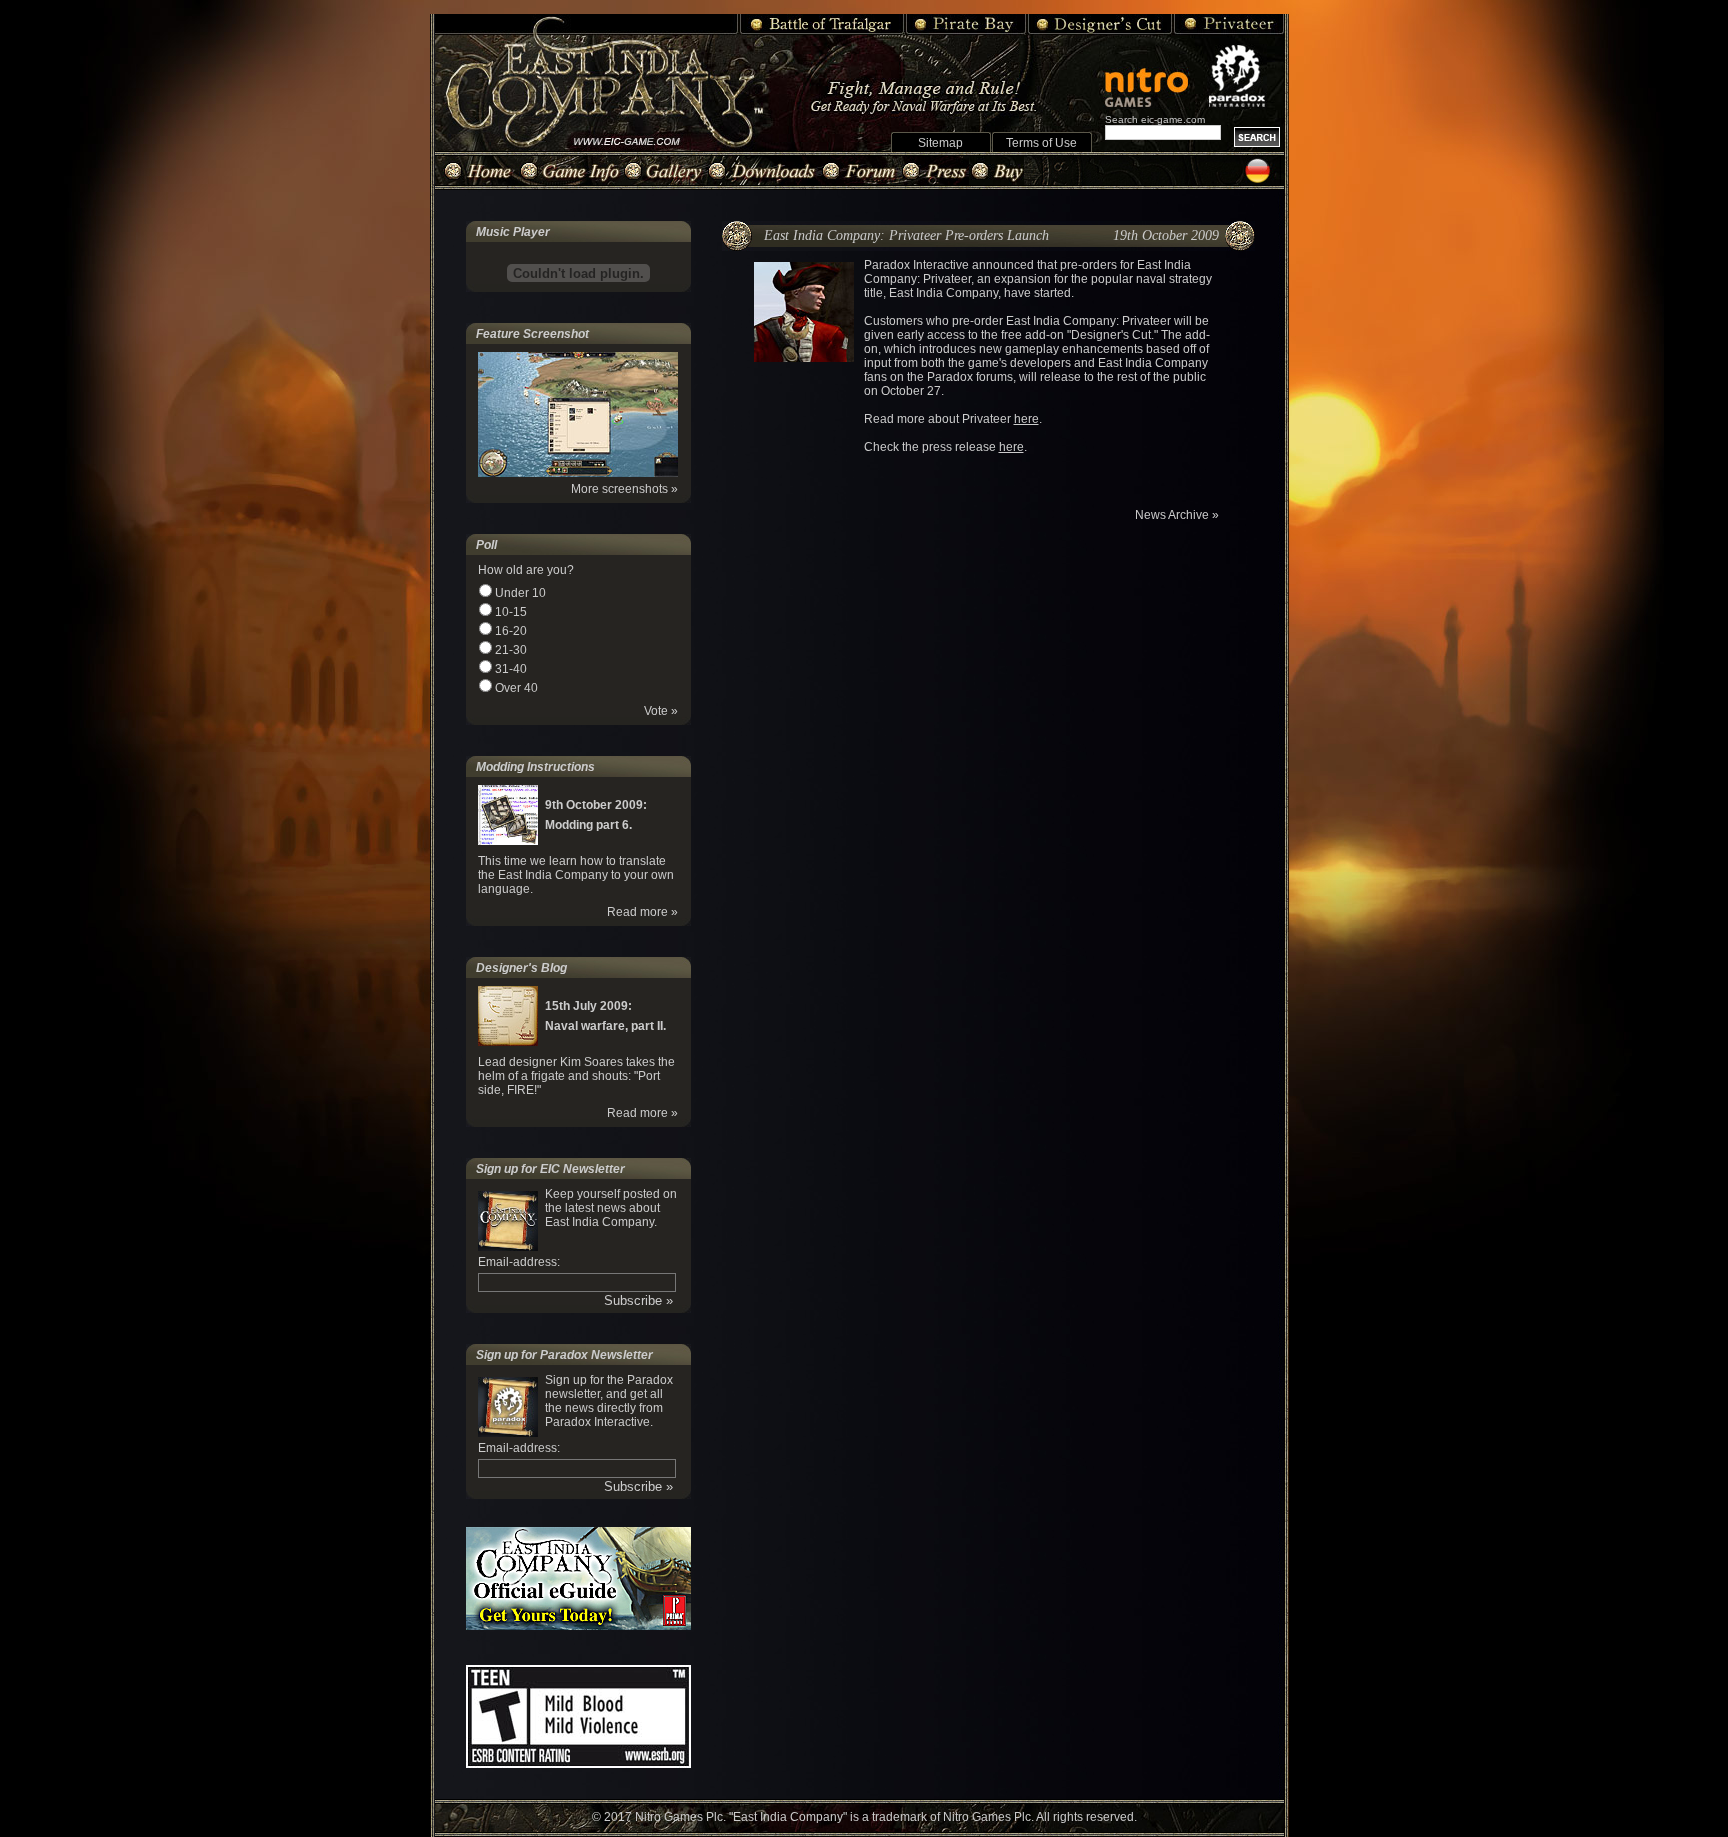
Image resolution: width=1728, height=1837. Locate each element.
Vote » (661, 711)
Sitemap (940, 143)
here (1026, 419)
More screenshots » (624, 489)
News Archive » (1177, 515)
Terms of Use (1041, 143)
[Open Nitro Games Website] (1155, 77)
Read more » (642, 912)
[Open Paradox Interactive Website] (1246, 76)
